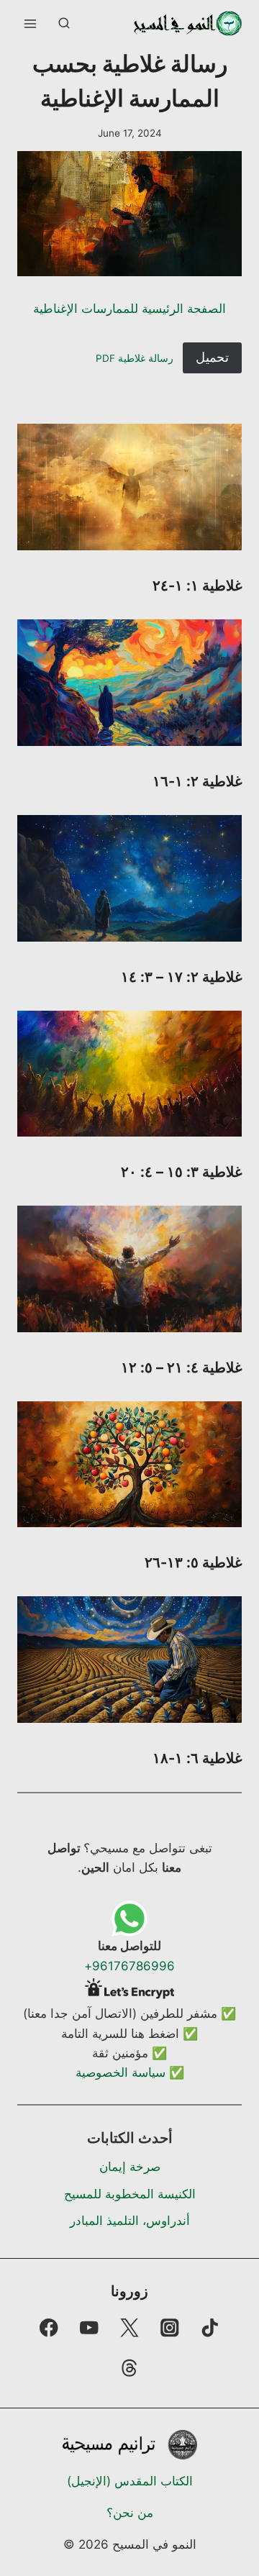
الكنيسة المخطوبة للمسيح (130, 2194)
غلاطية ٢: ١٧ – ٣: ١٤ (181, 977)
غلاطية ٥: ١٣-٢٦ (193, 1562)
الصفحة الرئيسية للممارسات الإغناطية (129, 309)
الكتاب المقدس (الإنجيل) (130, 2481)
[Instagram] (170, 2327)
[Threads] (130, 2368)
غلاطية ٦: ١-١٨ (197, 1758)
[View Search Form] (64, 24)
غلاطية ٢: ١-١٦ (197, 781)
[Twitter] (130, 2327)
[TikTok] (210, 2327)
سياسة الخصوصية (121, 2072)
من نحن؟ (130, 2513)
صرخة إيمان (130, 2167)
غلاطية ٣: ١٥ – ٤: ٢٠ (181, 1172)
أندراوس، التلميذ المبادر (130, 2221)
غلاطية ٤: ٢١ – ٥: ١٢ (181, 1367)
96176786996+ (129, 1966)
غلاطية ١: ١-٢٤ (197, 586)
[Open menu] (31, 23)
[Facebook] (49, 2327)
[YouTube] (89, 2327)
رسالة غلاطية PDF (135, 358)
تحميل (212, 357)
